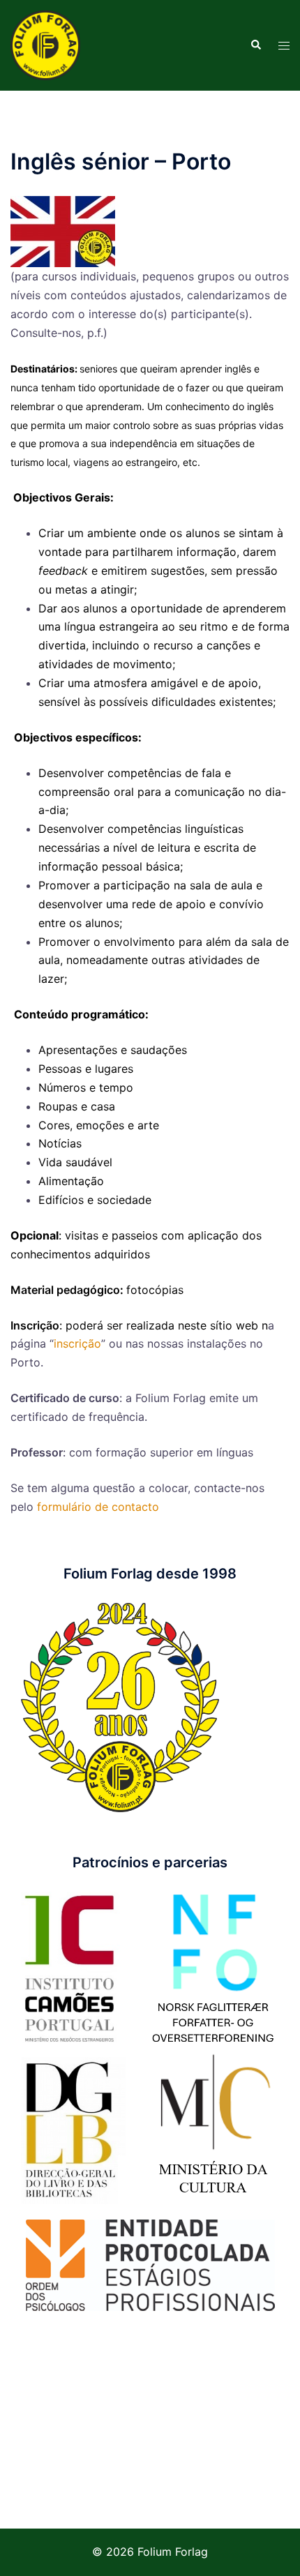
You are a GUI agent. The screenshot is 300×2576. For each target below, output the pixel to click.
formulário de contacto (98, 1507)
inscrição (77, 1343)
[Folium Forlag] (45, 44)
